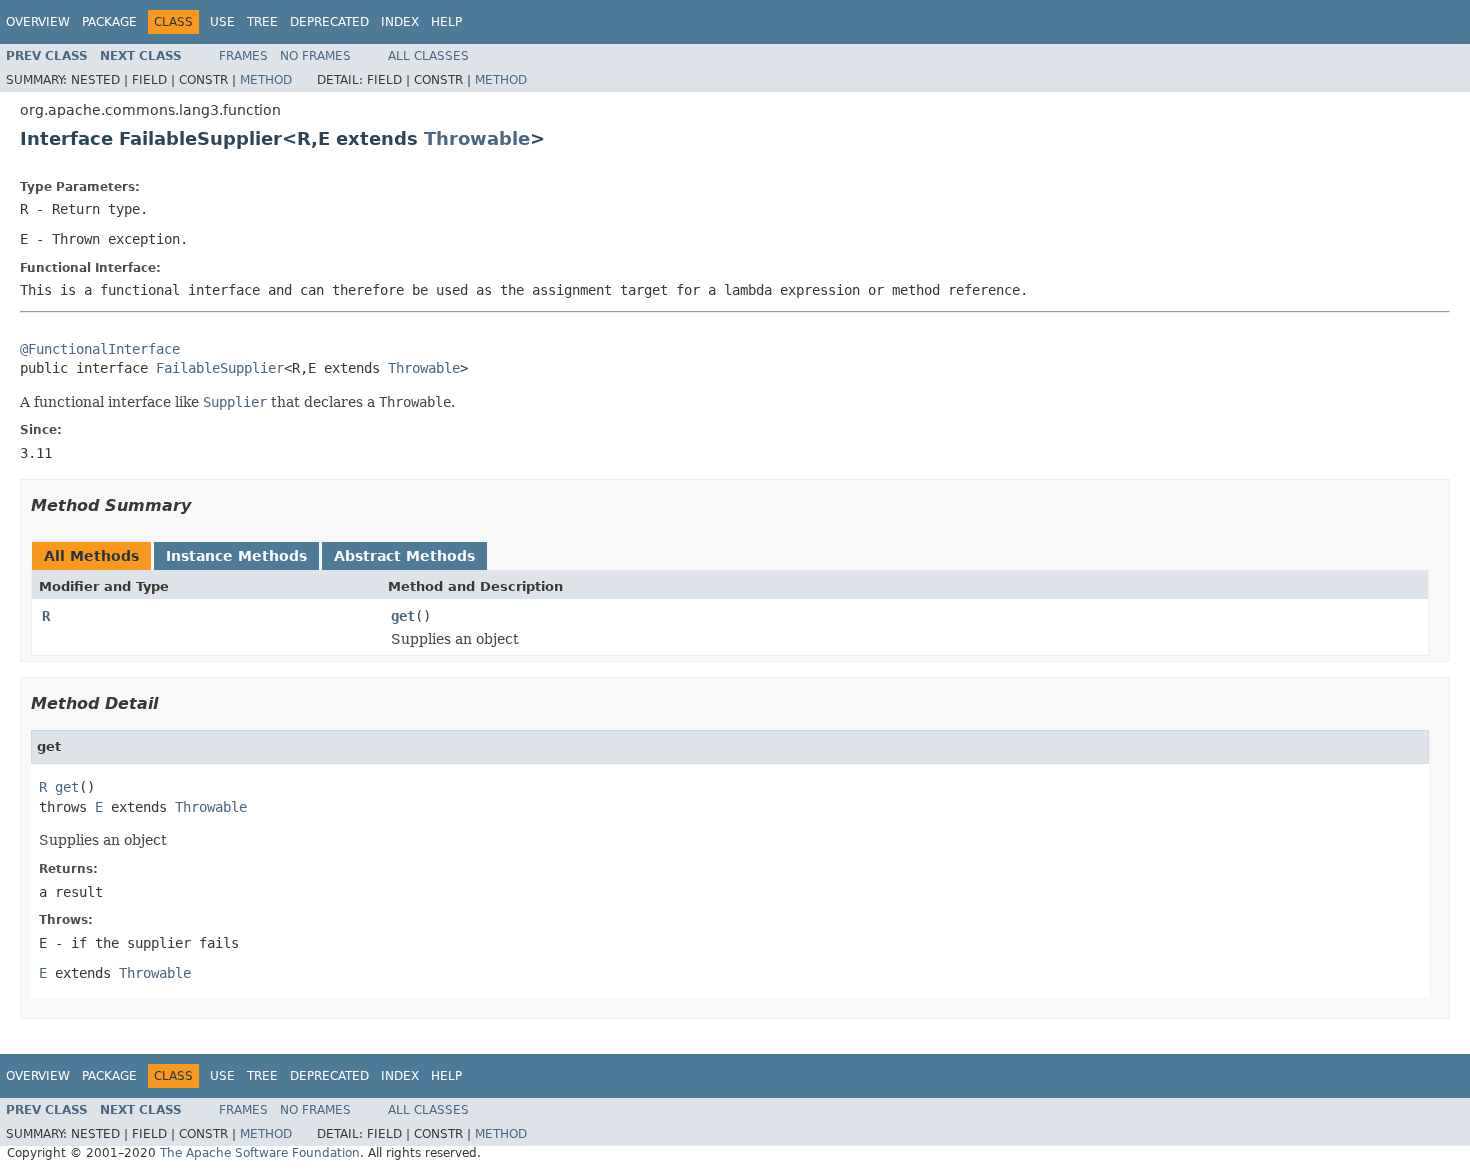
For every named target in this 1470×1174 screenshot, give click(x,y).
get (403, 616)
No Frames (315, 56)
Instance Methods (236, 556)
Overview (38, 22)
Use (222, 22)
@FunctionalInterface (100, 349)
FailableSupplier (220, 368)
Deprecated (329, 22)
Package (109, 22)
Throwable (477, 138)
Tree (262, 22)
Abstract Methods (404, 556)
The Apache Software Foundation (260, 1153)
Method (266, 80)
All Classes (428, 56)
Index (400, 22)
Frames (243, 56)
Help (446, 22)
